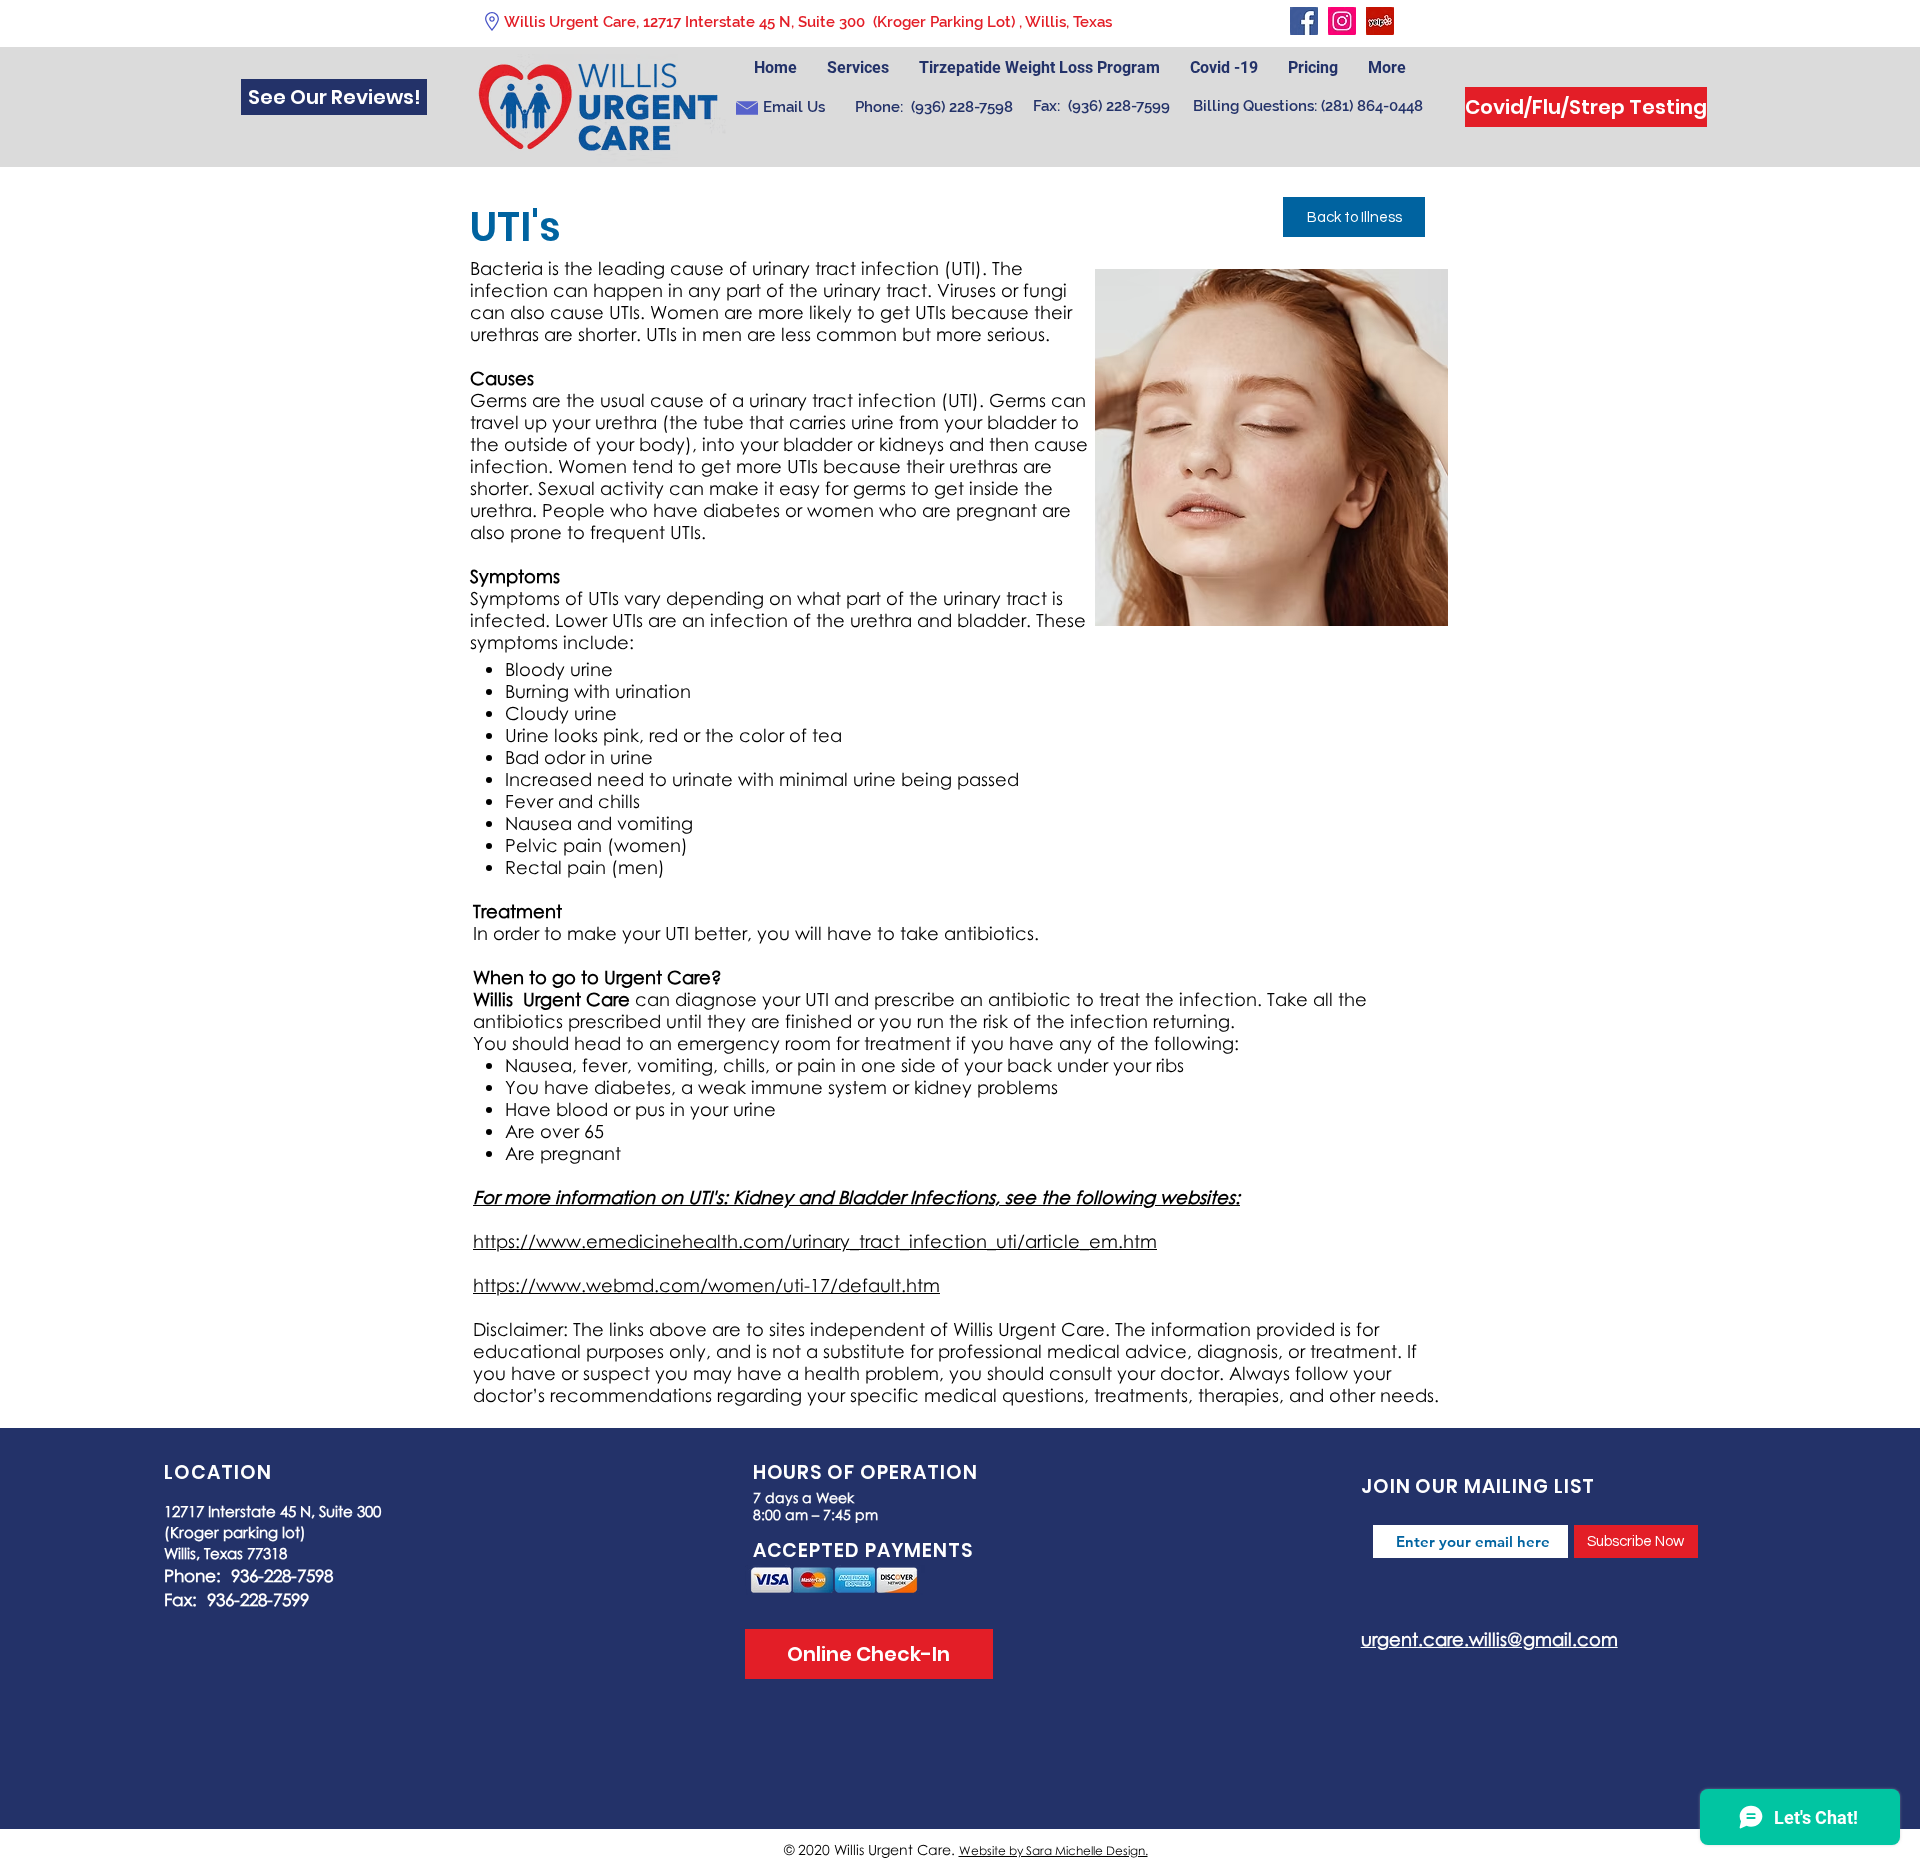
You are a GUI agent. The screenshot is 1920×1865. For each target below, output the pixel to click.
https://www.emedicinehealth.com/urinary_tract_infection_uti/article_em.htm (815, 1241)
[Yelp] (1380, 21)
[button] (1313, 68)
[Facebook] (1304, 21)
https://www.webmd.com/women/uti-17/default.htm (706, 1285)
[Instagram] (1342, 21)
